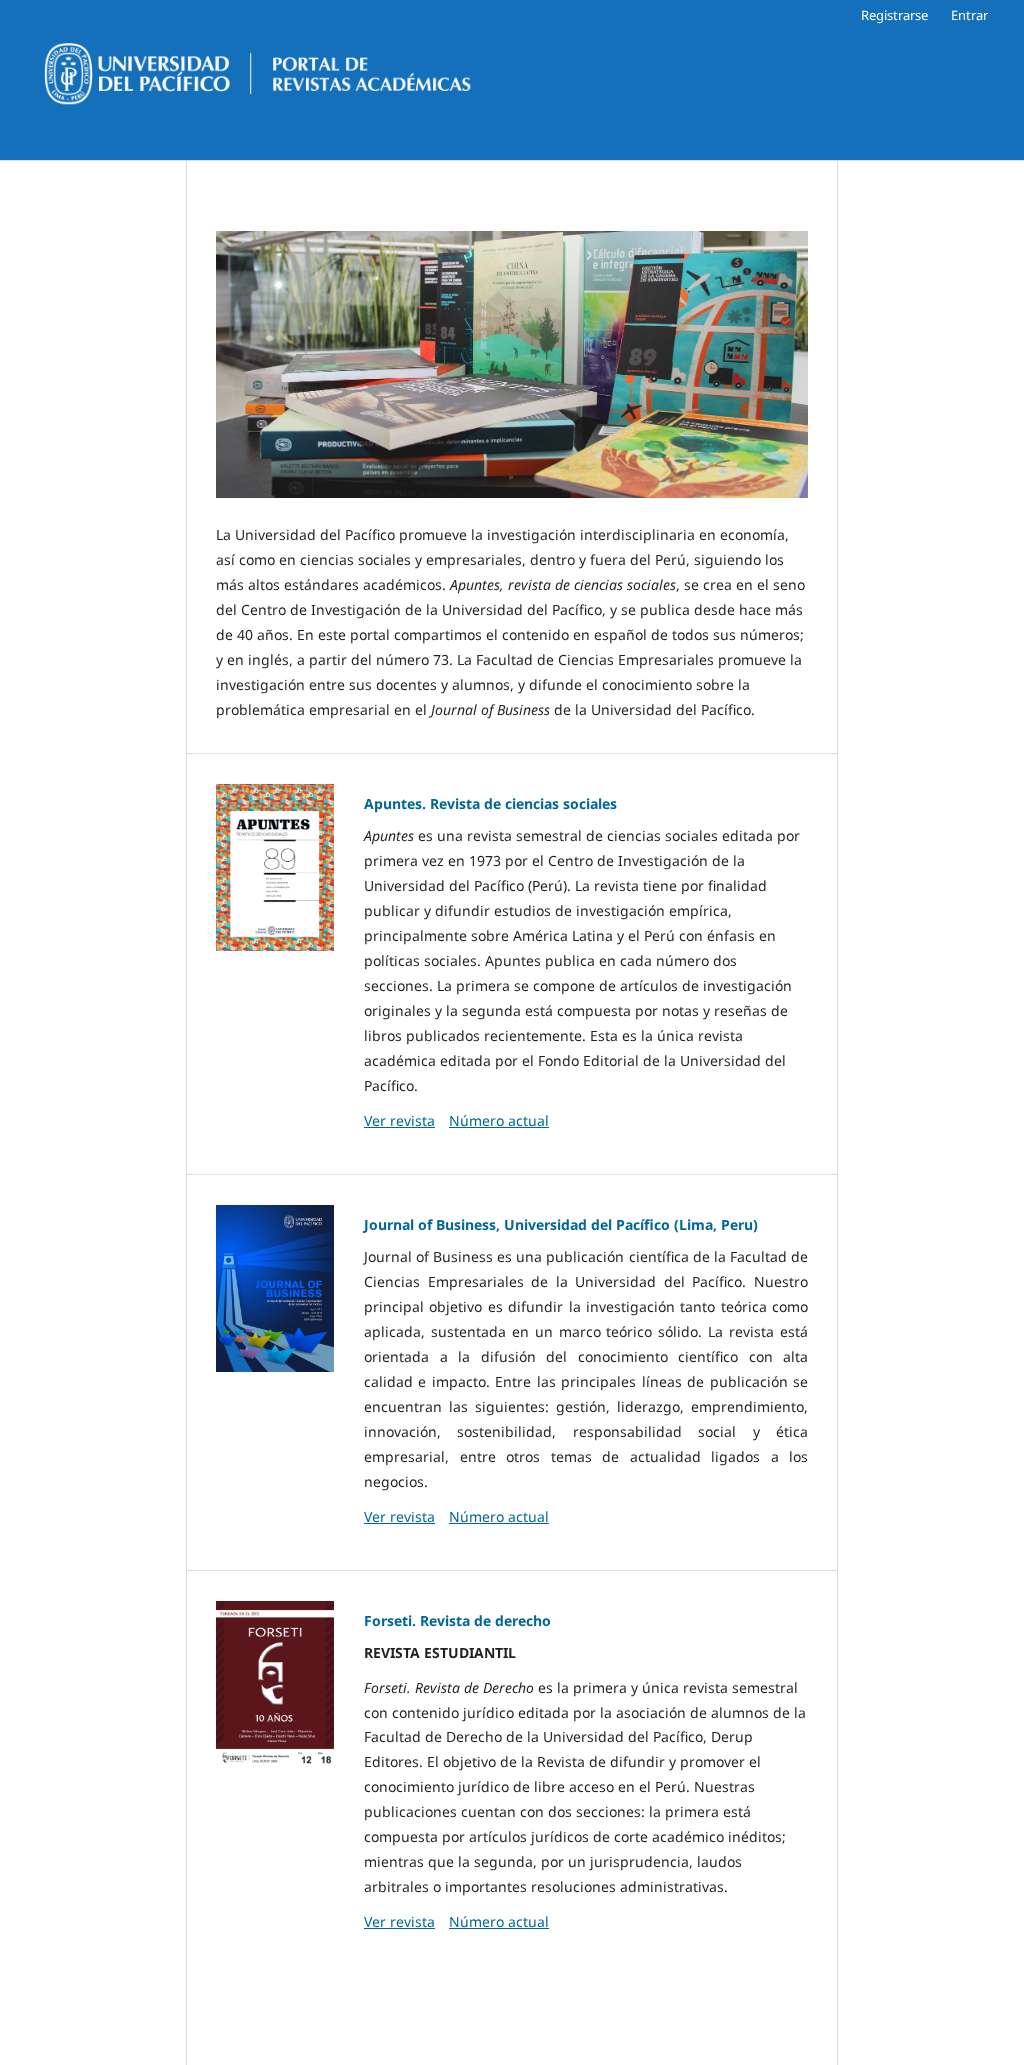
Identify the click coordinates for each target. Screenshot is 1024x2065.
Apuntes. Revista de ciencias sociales (490, 803)
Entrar (969, 15)
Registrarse (894, 15)
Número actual (499, 1120)
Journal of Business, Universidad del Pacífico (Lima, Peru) (561, 1224)
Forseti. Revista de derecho (457, 1620)
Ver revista (399, 1120)
